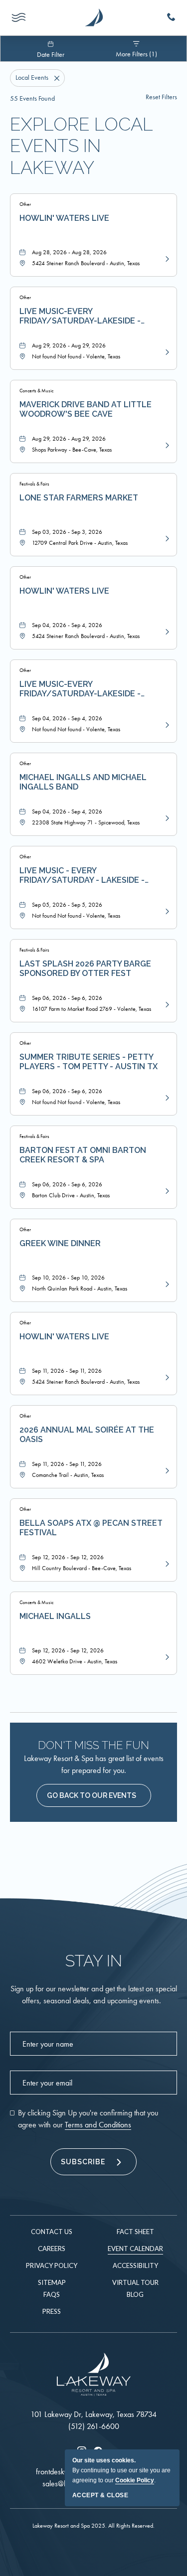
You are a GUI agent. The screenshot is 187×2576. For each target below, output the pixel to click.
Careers (52, 2249)
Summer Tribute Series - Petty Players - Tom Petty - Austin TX (89, 1062)
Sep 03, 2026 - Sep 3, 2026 (67, 532)
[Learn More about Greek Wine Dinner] (166, 1284)
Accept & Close (100, 2495)
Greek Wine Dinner (60, 1243)
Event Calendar (135, 2249)
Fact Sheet (135, 2232)
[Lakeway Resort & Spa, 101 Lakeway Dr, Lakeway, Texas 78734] (94, 18)
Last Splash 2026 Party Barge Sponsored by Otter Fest (85, 968)
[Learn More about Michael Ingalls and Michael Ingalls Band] (166, 817)
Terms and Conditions (98, 2125)
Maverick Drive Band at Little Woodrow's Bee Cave (86, 409)
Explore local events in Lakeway (81, 146)
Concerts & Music (36, 391)
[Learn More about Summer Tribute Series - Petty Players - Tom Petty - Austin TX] (166, 1097)
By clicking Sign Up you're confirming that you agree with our (88, 2119)
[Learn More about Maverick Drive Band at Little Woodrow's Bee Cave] (166, 445)
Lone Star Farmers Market (79, 498)
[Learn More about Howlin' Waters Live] (166, 258)
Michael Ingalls (55, 1616)
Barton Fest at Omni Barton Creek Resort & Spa (83, 1155)
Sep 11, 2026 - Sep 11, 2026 (67, 1371)
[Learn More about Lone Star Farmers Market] (166, 538)
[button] (94, 1795)
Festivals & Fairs (34, 484)
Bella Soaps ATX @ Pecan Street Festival (91, 1528)
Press (52, 2311)
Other (25, 204)
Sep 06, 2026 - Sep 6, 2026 (67, 998)
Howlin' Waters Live (64, 218)
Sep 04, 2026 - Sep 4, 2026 (67, 625)
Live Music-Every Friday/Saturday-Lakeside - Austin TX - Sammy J (80, 689)
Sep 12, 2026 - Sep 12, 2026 (68, 1557)
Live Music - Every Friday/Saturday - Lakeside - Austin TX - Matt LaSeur (82, 876)
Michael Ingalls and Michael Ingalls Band (83, 782)
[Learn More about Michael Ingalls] (166, 1656)
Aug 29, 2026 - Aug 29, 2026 (69, 345)
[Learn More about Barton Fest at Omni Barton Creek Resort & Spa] (166, 1190)
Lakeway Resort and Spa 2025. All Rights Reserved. (93, 2526)
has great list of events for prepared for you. (94, 1764)
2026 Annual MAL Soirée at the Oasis (87, 1435)
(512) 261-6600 (94, 2426)
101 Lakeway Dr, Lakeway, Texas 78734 (93, 2414)
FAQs (52, 2294)
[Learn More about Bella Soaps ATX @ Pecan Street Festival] (166, 1563)
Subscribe (83, 2162)
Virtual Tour (135, 2282)
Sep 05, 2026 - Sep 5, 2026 (67, 905)
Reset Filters (161, 97)
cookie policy (135, 2480)
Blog (135, 2294)
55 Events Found (32, 98)
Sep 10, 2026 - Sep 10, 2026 (68, 1278)
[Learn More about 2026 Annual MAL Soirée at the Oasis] (166, 1470)
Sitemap (52, 2282)
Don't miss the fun (93, 1745)
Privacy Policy (52, 2265)
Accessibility (135, 2265)
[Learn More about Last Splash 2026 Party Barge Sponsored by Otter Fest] (166, 1004)
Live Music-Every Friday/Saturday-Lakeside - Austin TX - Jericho (80, 317)
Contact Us (52, 2232)
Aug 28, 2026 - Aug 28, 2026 (69, 252)
